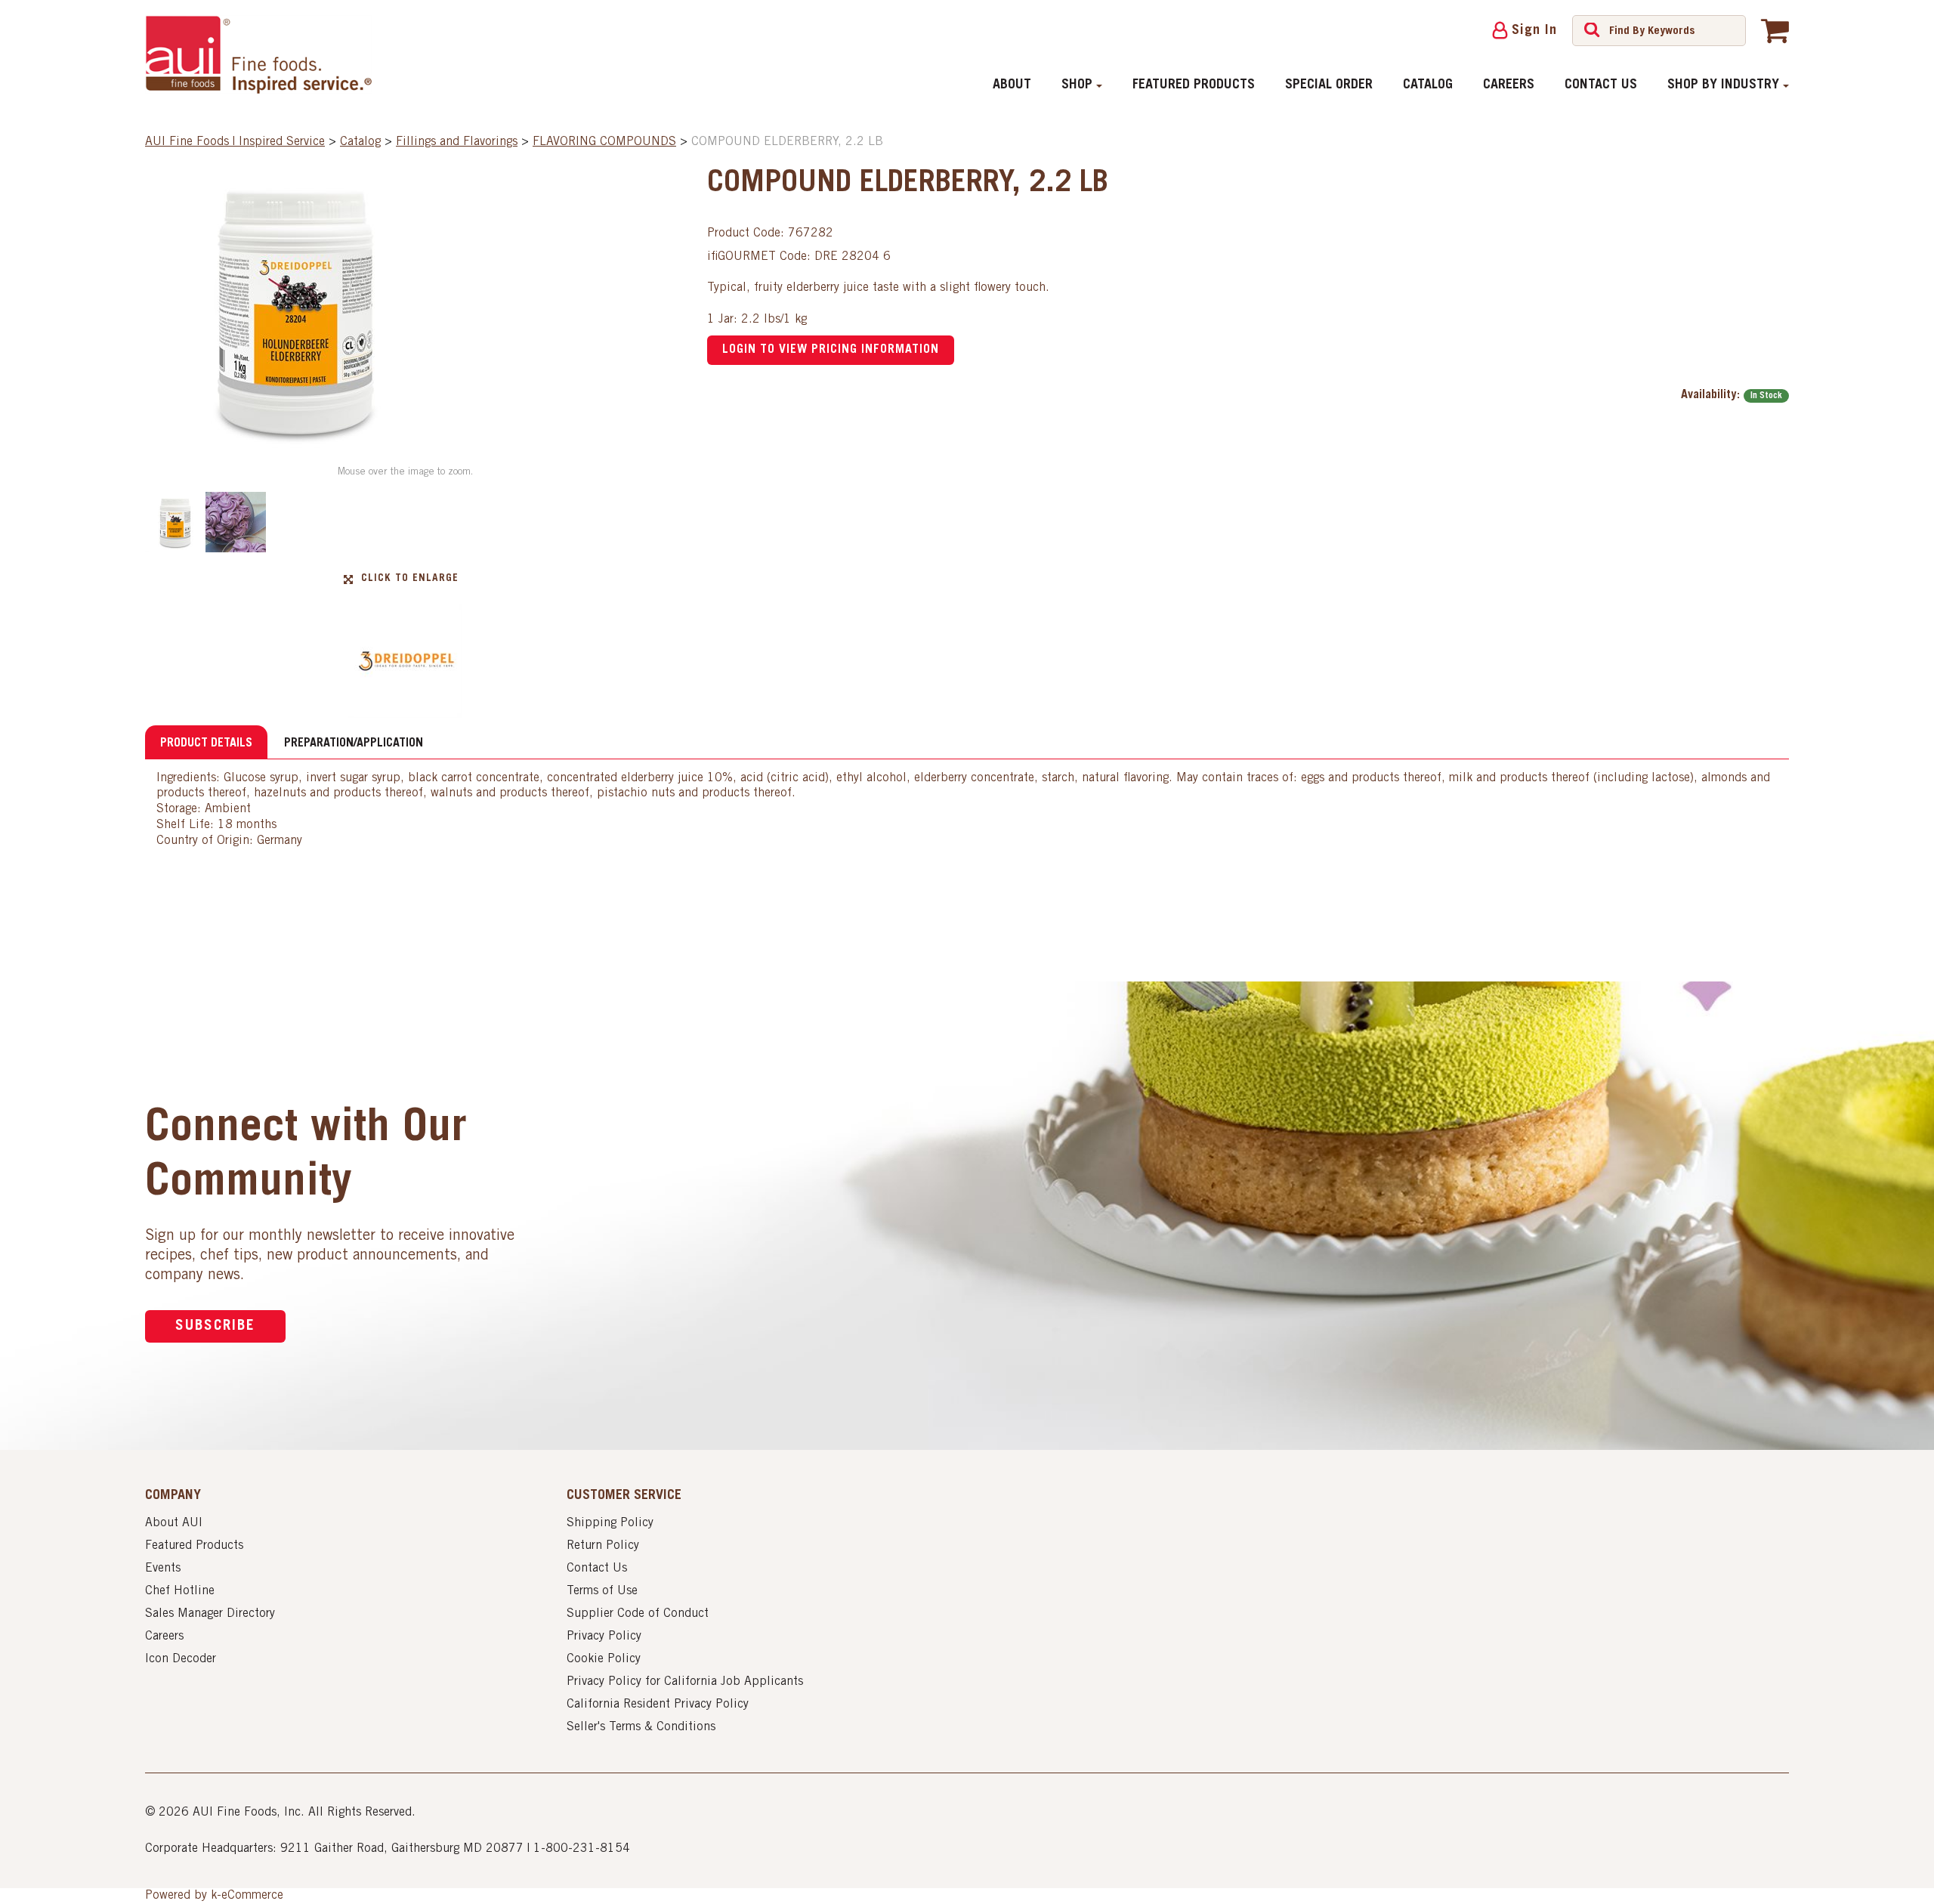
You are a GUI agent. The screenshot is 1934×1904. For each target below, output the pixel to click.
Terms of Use (602, 1591)
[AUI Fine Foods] (258, 54)
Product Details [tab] (206, 743)
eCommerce (252, 1896)
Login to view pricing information (831, 350)
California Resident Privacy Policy (658, 1705)
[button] (1775, 30)
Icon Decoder (181, 1659)
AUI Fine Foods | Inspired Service (235, 142)
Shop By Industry (1723, 85)
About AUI (174, 1523)
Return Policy (603, 1546)
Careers (1509, 85)
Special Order (1329, 85)
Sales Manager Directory (210, 1614)
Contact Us (1601, 85)
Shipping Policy (610, 1523)
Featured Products (1194, 85)
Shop (1077, 85)
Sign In (1534, 31)
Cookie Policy (604, 1659)
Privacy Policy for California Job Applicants (685, 1682)
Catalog (1428, 85)
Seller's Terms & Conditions (641, 1727)
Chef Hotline (180, 1591)
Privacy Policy (604, 1637)
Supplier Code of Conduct (638, 1614)
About (1012, 85)
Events (163, 1569)
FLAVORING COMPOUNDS (604, 142)
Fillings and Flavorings (457, 142)
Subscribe (215, 1326)
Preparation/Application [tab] (354, 743)
